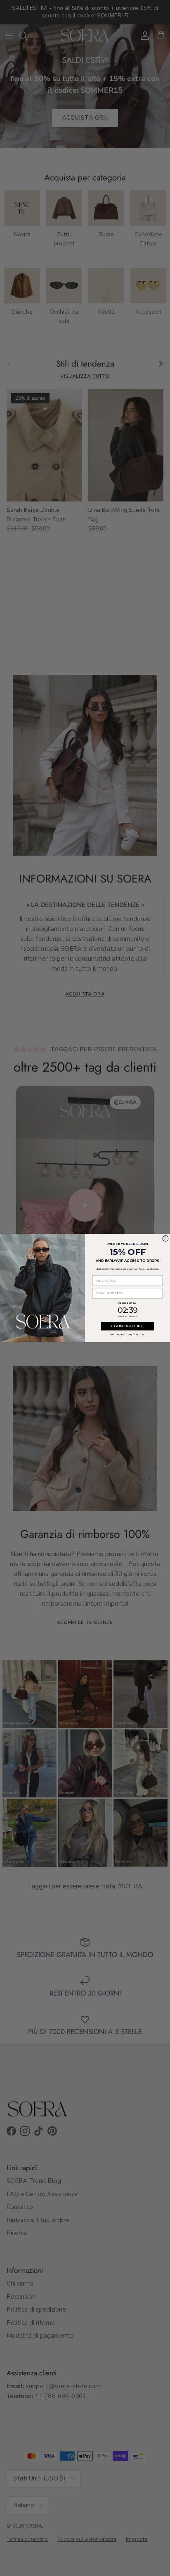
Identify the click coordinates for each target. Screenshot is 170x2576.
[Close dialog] (165, 1238)
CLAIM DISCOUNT (127, 1326)
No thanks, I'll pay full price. (127, 1334)
